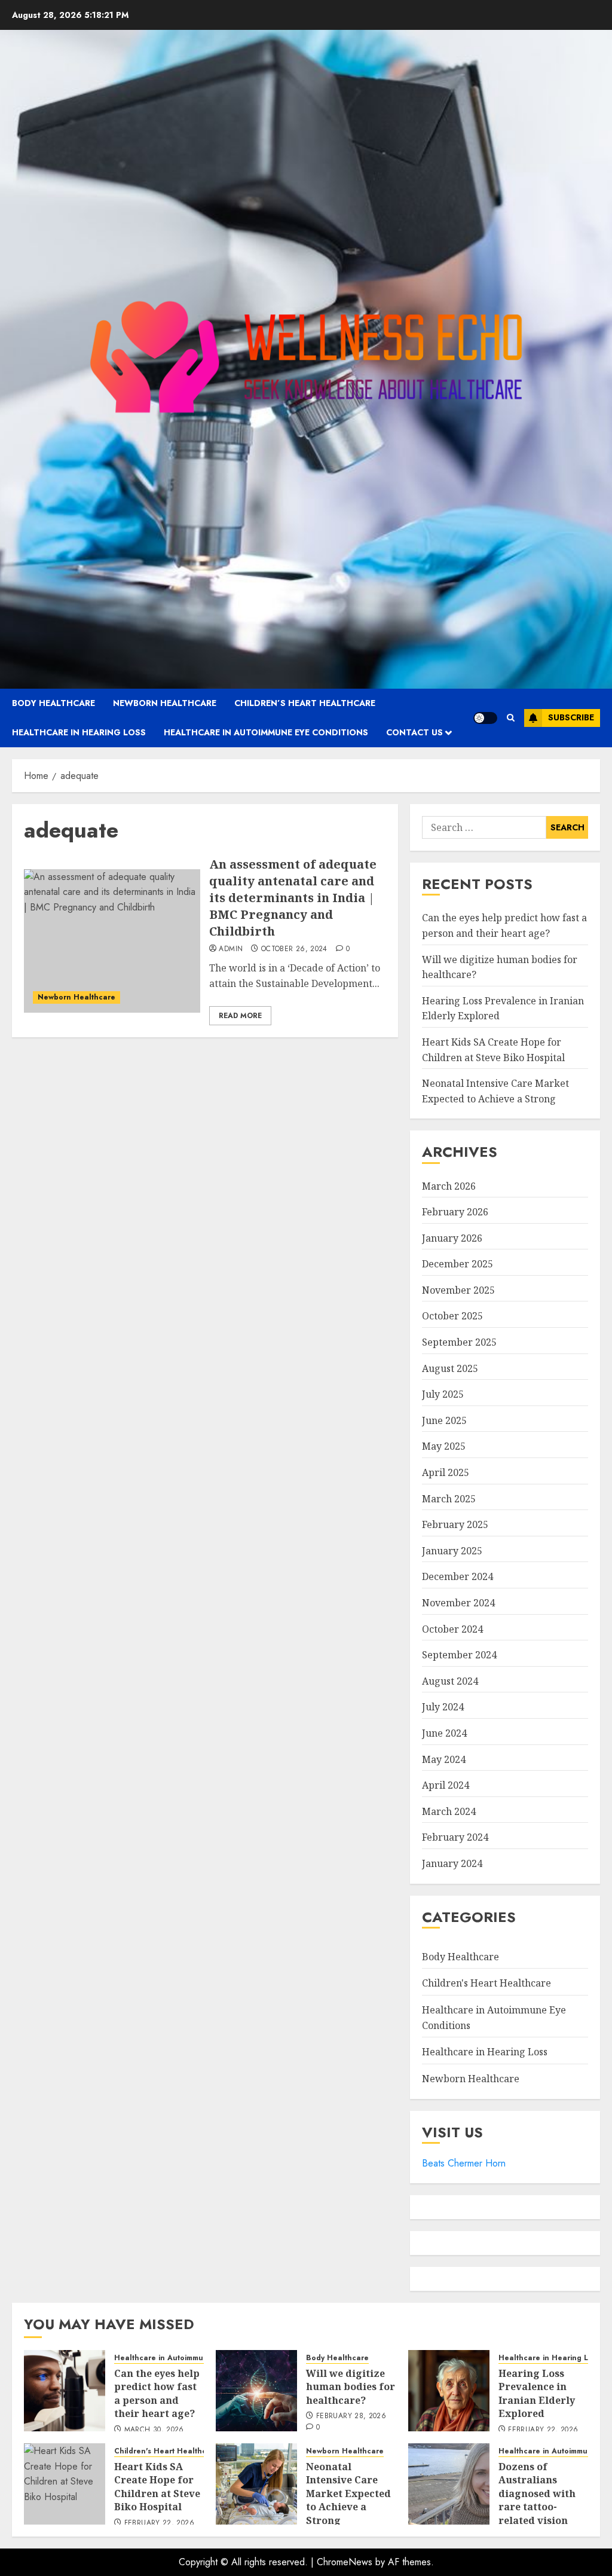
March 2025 (449, 1499)
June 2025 (444, 1420)
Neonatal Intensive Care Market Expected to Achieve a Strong (348, 2494)
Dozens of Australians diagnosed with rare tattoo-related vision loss (537, 2500)
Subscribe (571, 717)
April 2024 (446, 1785)
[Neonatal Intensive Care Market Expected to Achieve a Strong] (256, 2484)
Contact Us (414, 732)
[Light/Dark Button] (485, 718)
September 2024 (459, 1655)
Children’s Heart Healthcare (305, 703)
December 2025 (458, 1264)
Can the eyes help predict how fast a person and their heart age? (157, 2393)
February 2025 (455, 1524)
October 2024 (452, 1629)
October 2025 (452, 1316)
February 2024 (455, 1837)
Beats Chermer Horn (464, 2163)
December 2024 (458, 1576)
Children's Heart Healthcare (486, 1983)
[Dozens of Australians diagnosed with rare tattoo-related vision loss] (449, 2484)
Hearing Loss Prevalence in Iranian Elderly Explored (537, 2393)
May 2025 (444, 1446)
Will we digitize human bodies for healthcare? (351, 2387)
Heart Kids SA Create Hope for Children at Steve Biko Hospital (157, 2487)
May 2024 (444, 1759)
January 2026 (452, 1238)
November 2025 (458, 1290)
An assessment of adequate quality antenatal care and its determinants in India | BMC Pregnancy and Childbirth (293, 898)
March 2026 (449, 1186)
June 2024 (444, 1733)
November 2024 (458, 1603)
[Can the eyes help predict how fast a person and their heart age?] (65, 2391)
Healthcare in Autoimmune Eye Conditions (266, 732)
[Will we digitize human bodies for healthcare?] (256, 2391)
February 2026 (455, 1212)
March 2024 (449, 1811)
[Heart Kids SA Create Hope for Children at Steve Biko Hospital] (65, 2484)
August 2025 (450, 1368)
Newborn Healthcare (165, 703)
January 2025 (452, 1551)
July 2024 (443, 1707)
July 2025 (443, 1394)
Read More (240, 1016)
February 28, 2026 (351, 2416)
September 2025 (459, 1342)
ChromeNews (345, 2562)
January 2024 (452, 1863)
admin (231, 949)
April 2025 (446, 1472)
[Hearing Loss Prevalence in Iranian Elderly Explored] (449, 2391)
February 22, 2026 (543, 2430)
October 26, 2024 (294, 949)
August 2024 (450, 1681)
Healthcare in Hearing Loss (79, 732)
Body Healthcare (53, 703)
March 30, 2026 (154, 2430)
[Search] (511, 718)
